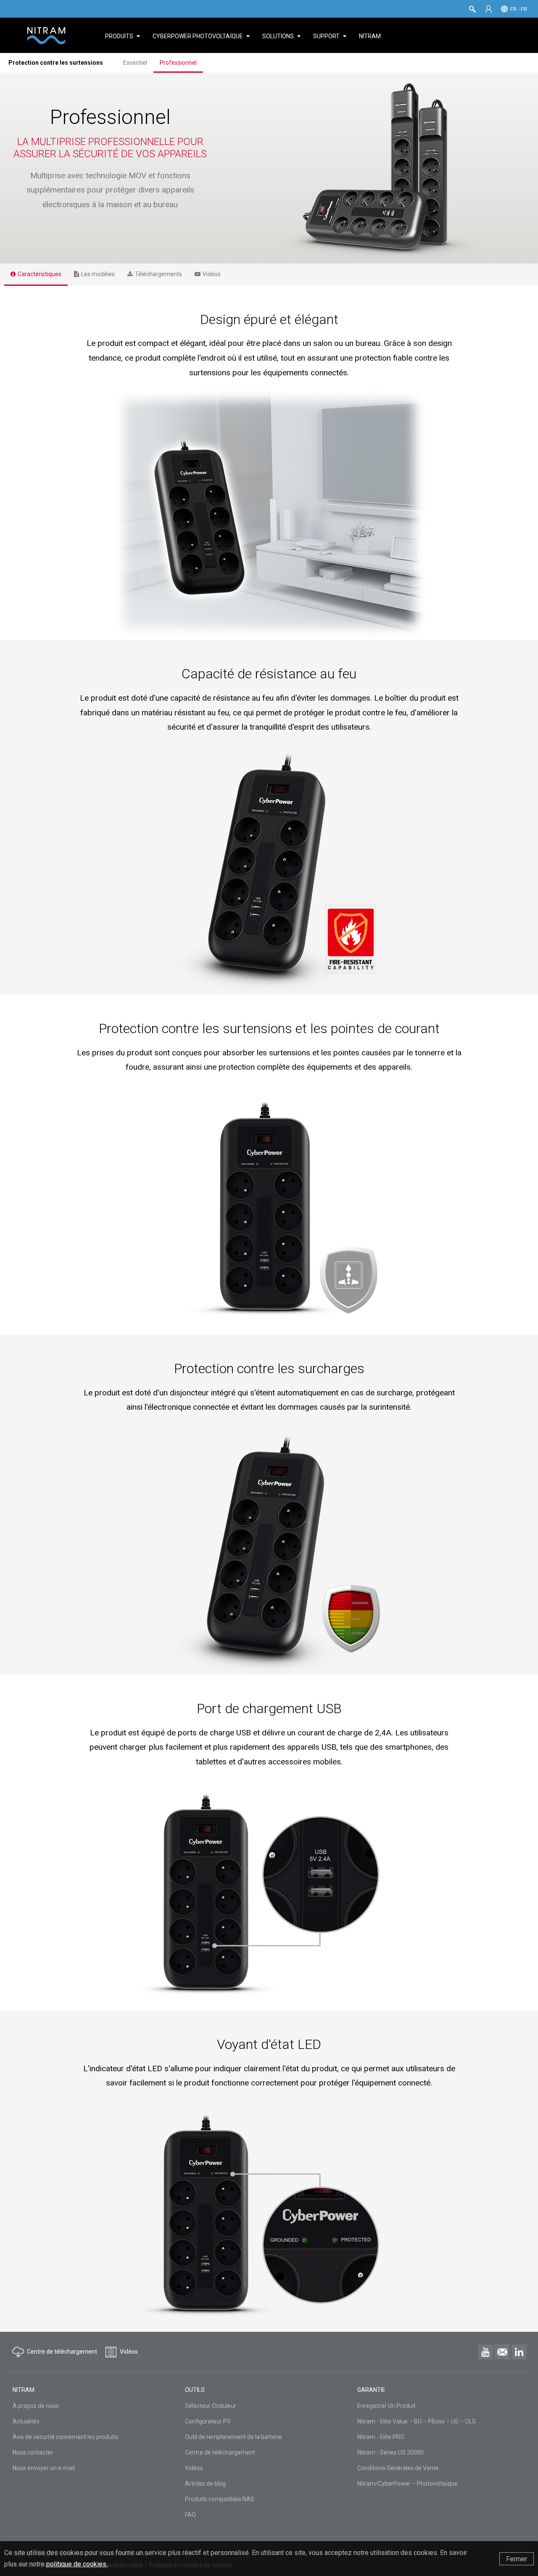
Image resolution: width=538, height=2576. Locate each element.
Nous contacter (33, 2452)
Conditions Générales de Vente (398, 2468)
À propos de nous (36, 2406)
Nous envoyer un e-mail (44, 2468)
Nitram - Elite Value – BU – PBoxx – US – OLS (417, 2421)
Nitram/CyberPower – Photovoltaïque (407, 2484)
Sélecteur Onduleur (211, 2406)
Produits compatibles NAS (220, 2499)
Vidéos (194, 2468)
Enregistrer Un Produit (386, 2406)
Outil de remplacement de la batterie (233, 2437)
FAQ (190, 2515)
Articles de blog (205, 2484)
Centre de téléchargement (220, 2452)
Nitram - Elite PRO (381, 2437)
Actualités (26, 2421)
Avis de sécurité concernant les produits (65, 2437)
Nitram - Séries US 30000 (390, 2452)
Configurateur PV (208, 2421)
